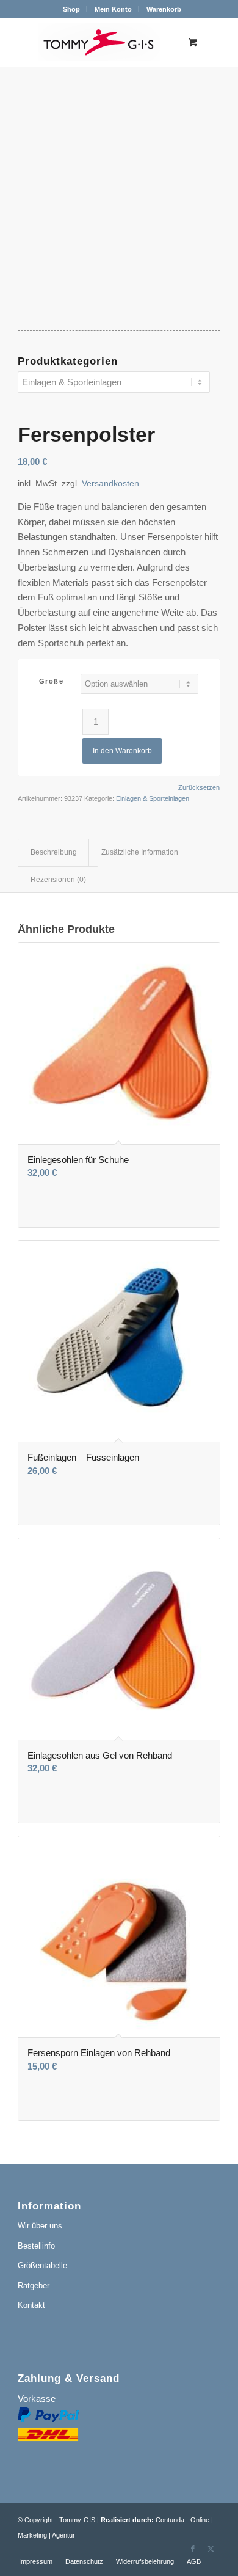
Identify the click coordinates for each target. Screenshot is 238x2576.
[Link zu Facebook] (193, 2549)
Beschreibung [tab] (54, 852)
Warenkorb (164, 9)
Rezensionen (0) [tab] (58, 880)
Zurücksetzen (199, 788)
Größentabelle (42, 2265)
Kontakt (31, 2305)
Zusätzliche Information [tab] (140, 852)
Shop (71, 9)
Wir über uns (40, 2226)
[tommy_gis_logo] (99, 42)
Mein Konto (113, 9)
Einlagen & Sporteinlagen (153, 798)
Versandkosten (110, 483)
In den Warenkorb (122, 751)
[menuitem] (72, 9)
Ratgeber (34, 2286)
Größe (52, 681)
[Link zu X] (211, 2549)
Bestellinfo (36, 2246)
